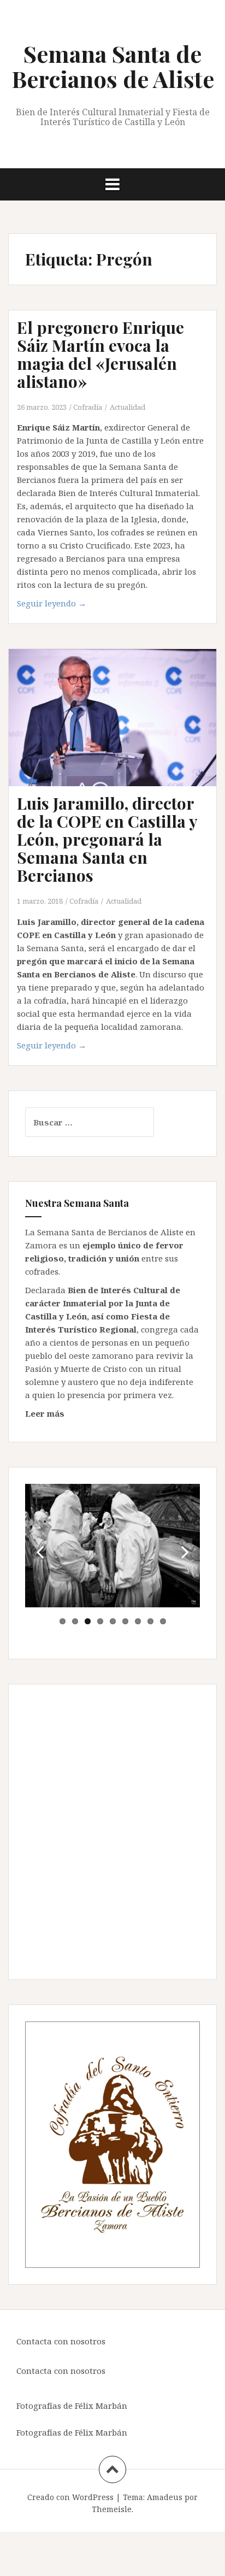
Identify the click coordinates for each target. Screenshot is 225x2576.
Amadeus (165, 2497)
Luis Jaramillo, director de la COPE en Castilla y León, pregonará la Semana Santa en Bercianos (107, 839)
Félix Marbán (101, 2406)
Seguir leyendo (52, 603)
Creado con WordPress (70, 2497)
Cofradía (88, 407)
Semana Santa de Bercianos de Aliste (113, 66)
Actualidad (128, 407)
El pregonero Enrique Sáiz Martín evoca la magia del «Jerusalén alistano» (100, 354)
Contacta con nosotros (61, 2341)
